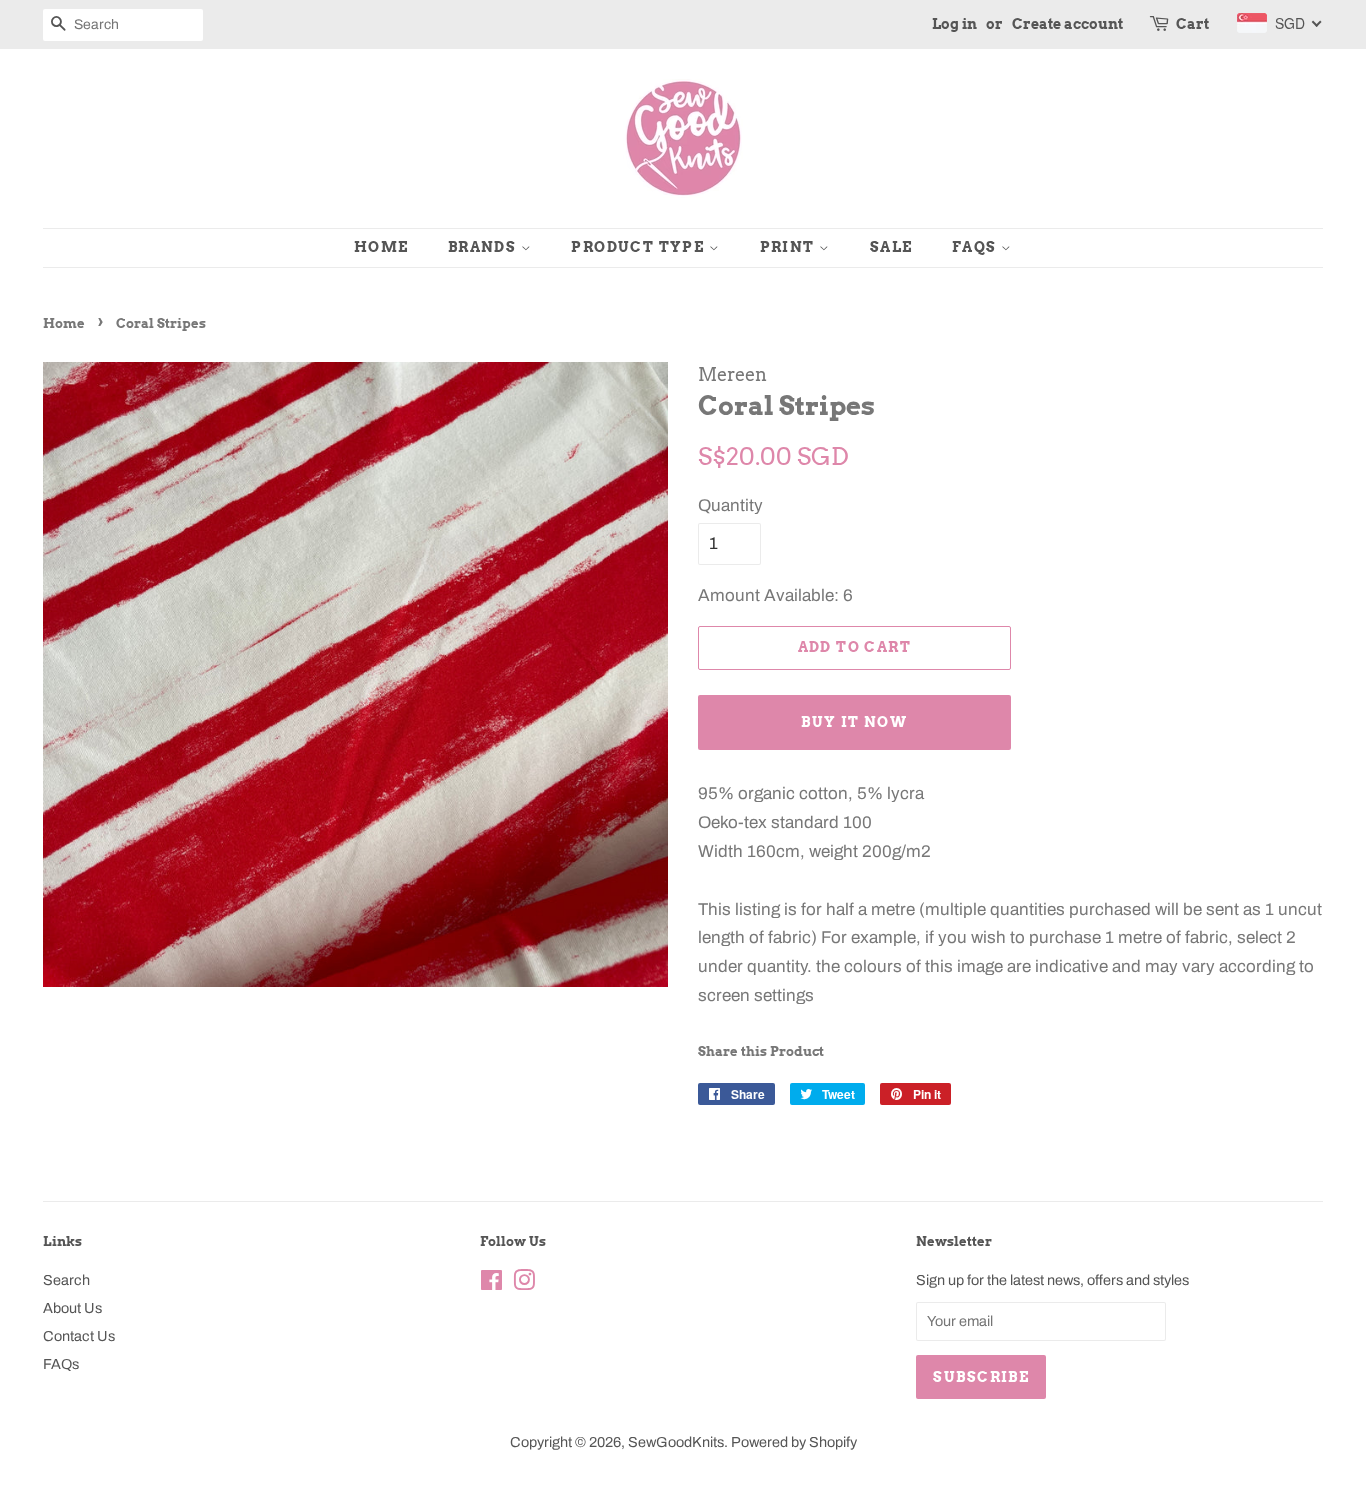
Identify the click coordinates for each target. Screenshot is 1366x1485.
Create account (1067, 24)
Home (381, 247)
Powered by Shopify (794, 1442)
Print (789, 247)
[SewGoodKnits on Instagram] (524, 1284)
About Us (72, 1308)
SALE (891, 247)
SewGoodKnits (676, 1442)
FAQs (976, 247)
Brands (484, 247)
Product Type (639, 247)
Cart (1192, 24)
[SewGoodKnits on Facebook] (491, 1284)
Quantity (730, 505)
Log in (954, 24)
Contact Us (79, 1336)
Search (66, 1280)
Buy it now (854, 722)
